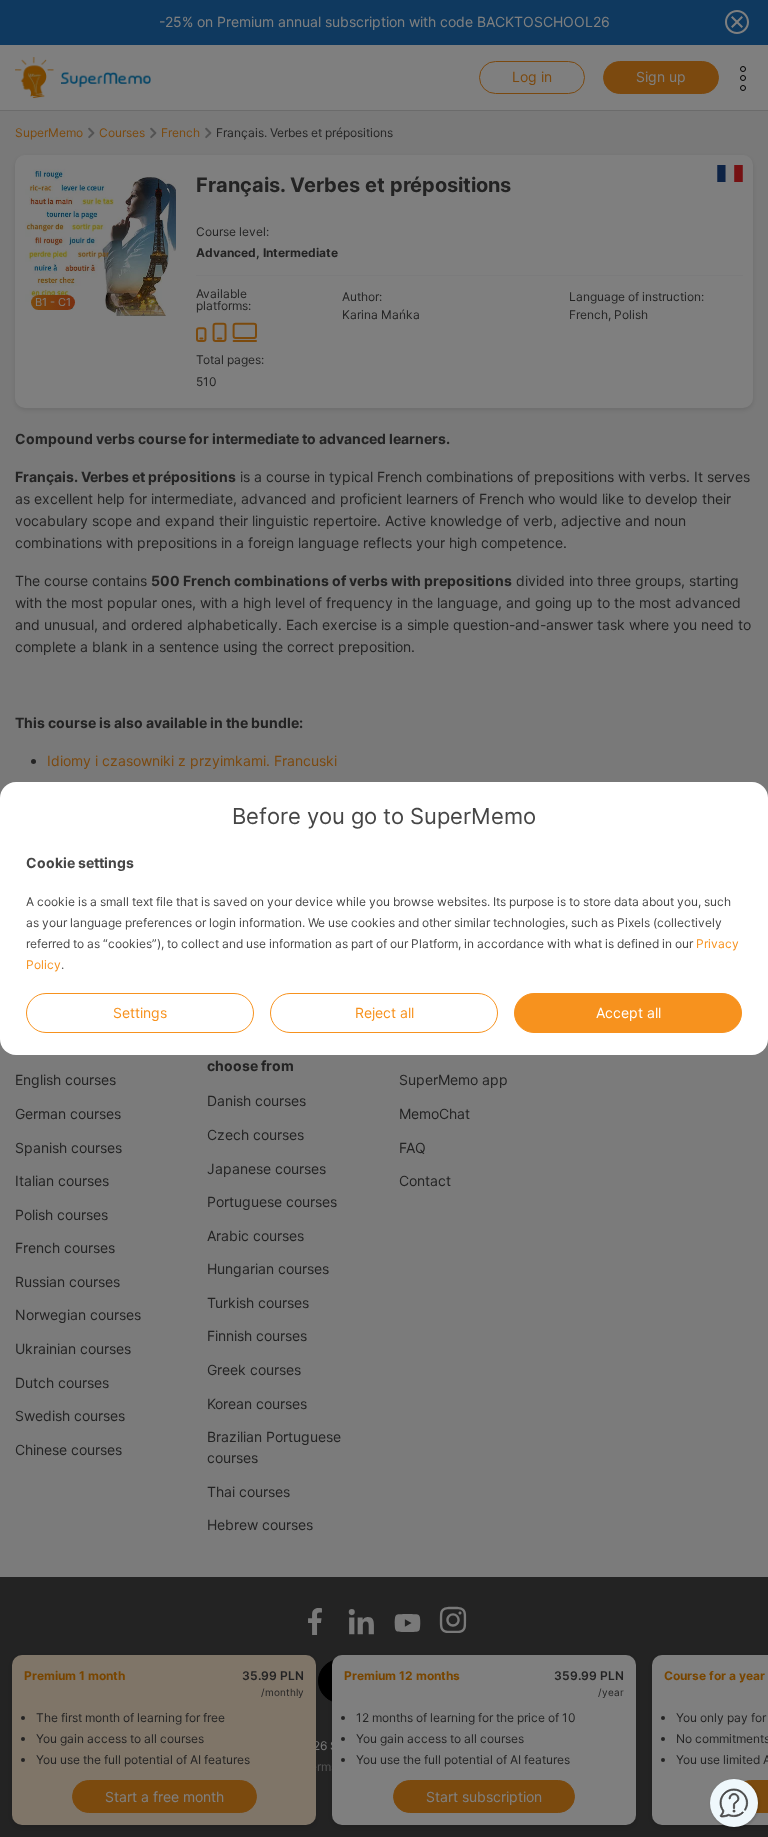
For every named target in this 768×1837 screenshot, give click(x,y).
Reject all (384, 1012)
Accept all (628, 1012)
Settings (140, 1012)
